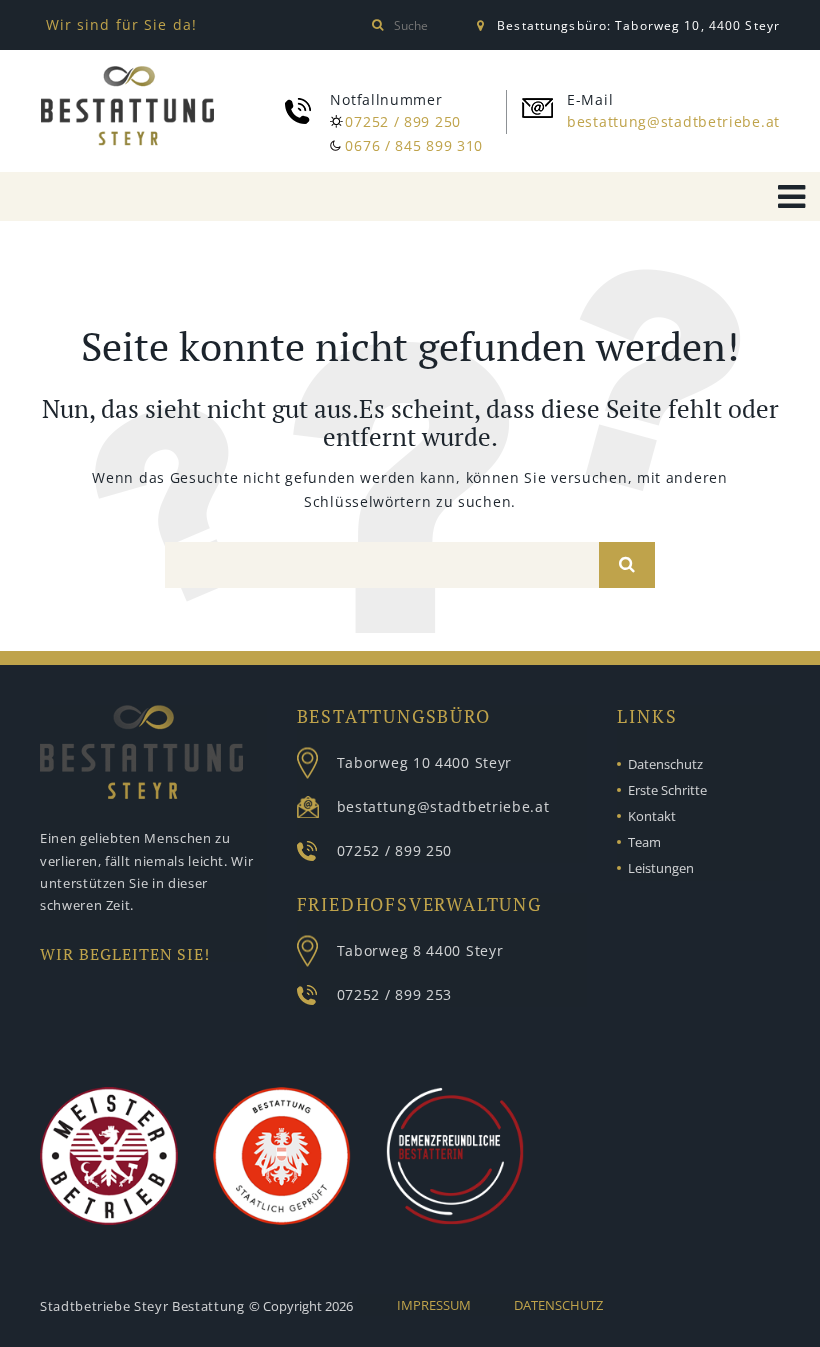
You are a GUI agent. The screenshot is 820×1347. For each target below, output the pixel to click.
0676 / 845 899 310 (414, 145)
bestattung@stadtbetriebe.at (673, 121)
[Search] (627, 565)
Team (644, 842)
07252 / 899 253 (395, 994)
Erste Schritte (667, 790)
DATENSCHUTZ (558, 1305)
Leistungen (661, 868)
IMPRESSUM (434, 1305)
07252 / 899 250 (403, 121)
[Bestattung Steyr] (127, 106)
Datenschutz (665, 764)
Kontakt (652, 816)
